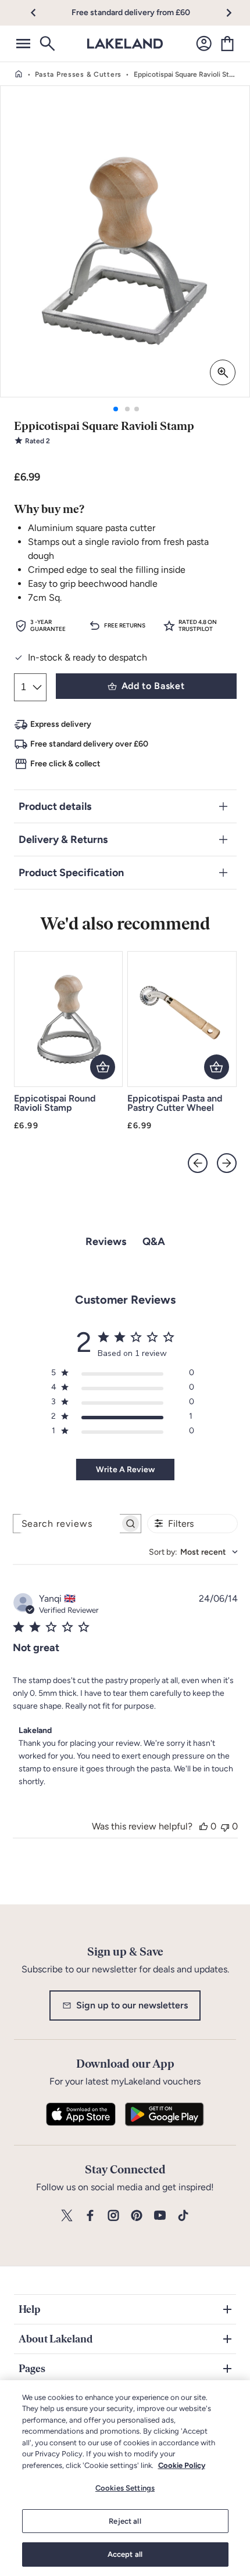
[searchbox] (67, 1524)
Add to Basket (153, 686)
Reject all (125, 2521)
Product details (55, 806)
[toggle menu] (23, 44)
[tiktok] (183, 2216)
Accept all (125, 2554)
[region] (125, 2478)
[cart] (227, 44)
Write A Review (125, 1470)
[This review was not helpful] (225, 1826)
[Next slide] (227, 1163)
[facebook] (90, 2216)
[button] (40, 13)
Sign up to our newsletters (132, 2005)
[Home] (19, 74)
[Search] (47, 44)
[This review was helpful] (203, 1826)
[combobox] (193, 1552)
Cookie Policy (182, 2465)
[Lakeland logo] (125, 44)
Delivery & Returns (63, 839)
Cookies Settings (125, 2488)
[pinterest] (137, 2216)
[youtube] (160, 2216)
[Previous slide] (198, 1163)
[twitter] (67, 2216)
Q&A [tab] (154, 1242)
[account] (204, 44)
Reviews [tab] (106, 1242)
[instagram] (113, 2216)
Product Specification (71, 873)
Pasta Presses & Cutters (78, 74)
